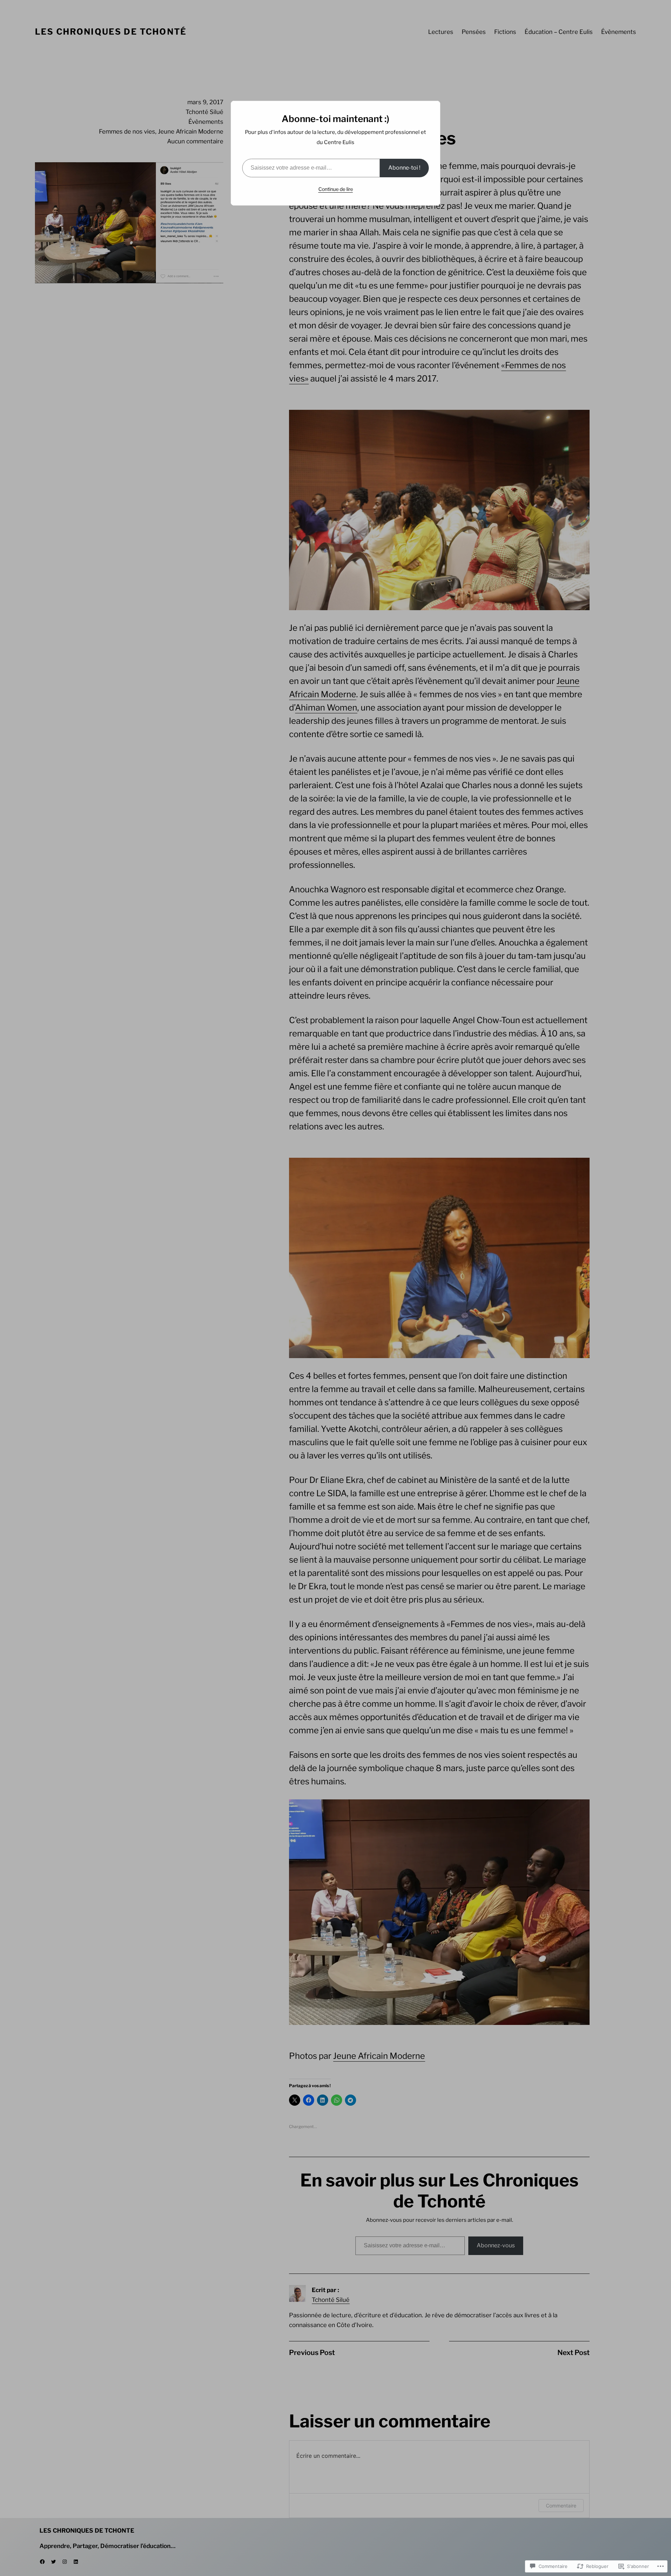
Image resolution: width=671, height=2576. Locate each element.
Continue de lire (336, 189)
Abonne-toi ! (404, 168)
